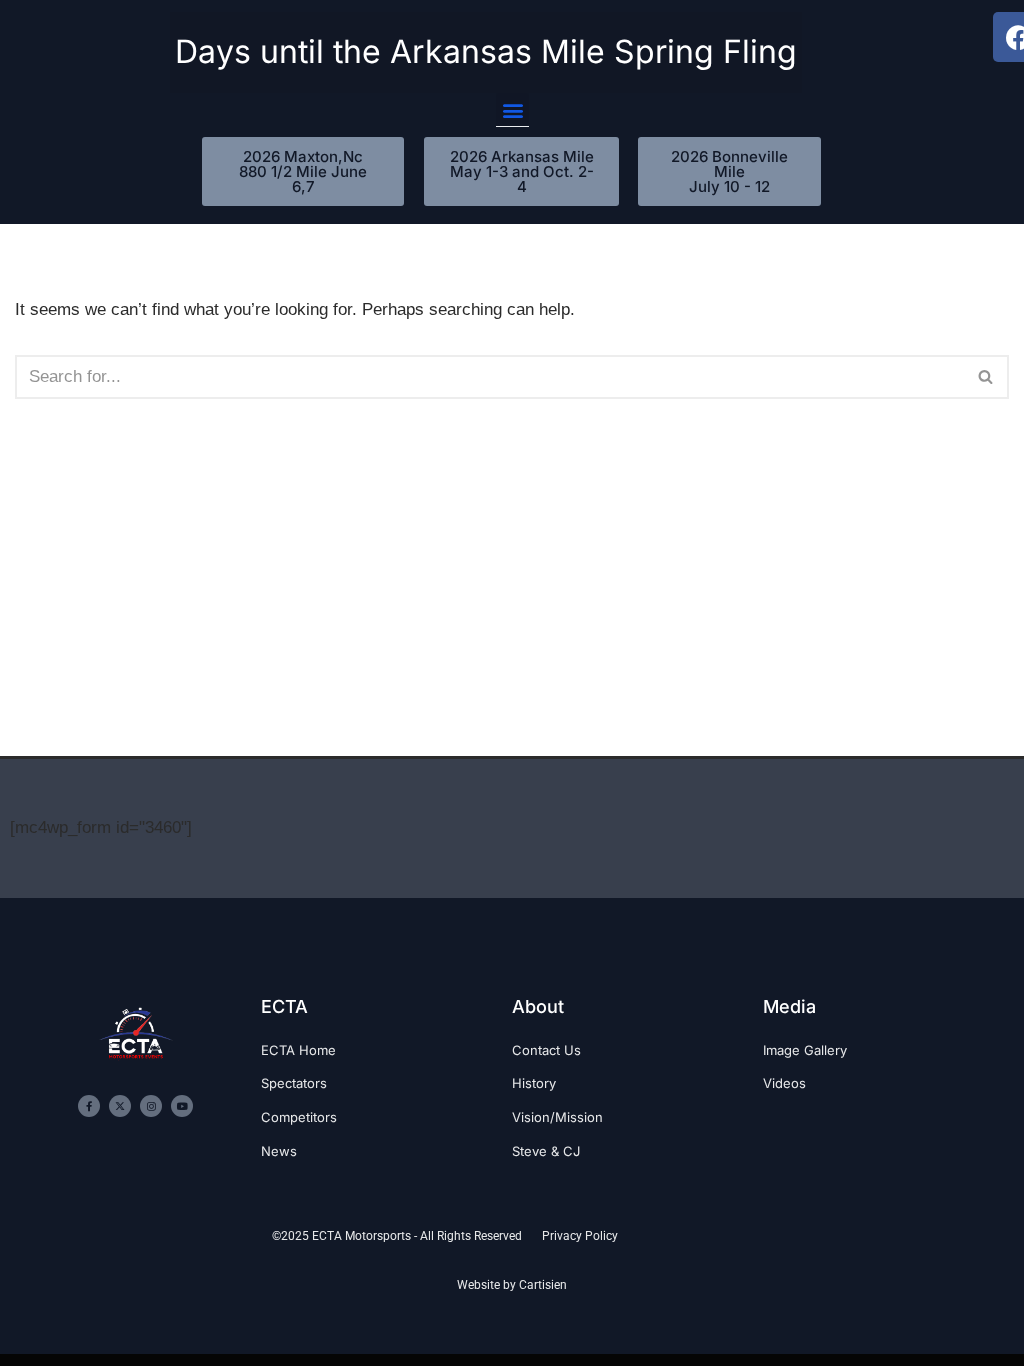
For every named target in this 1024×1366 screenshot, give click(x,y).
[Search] (986, 377)
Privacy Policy (580, 1236)
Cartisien (543, 1285)
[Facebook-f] (89, 1106)
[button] (512, 109)
